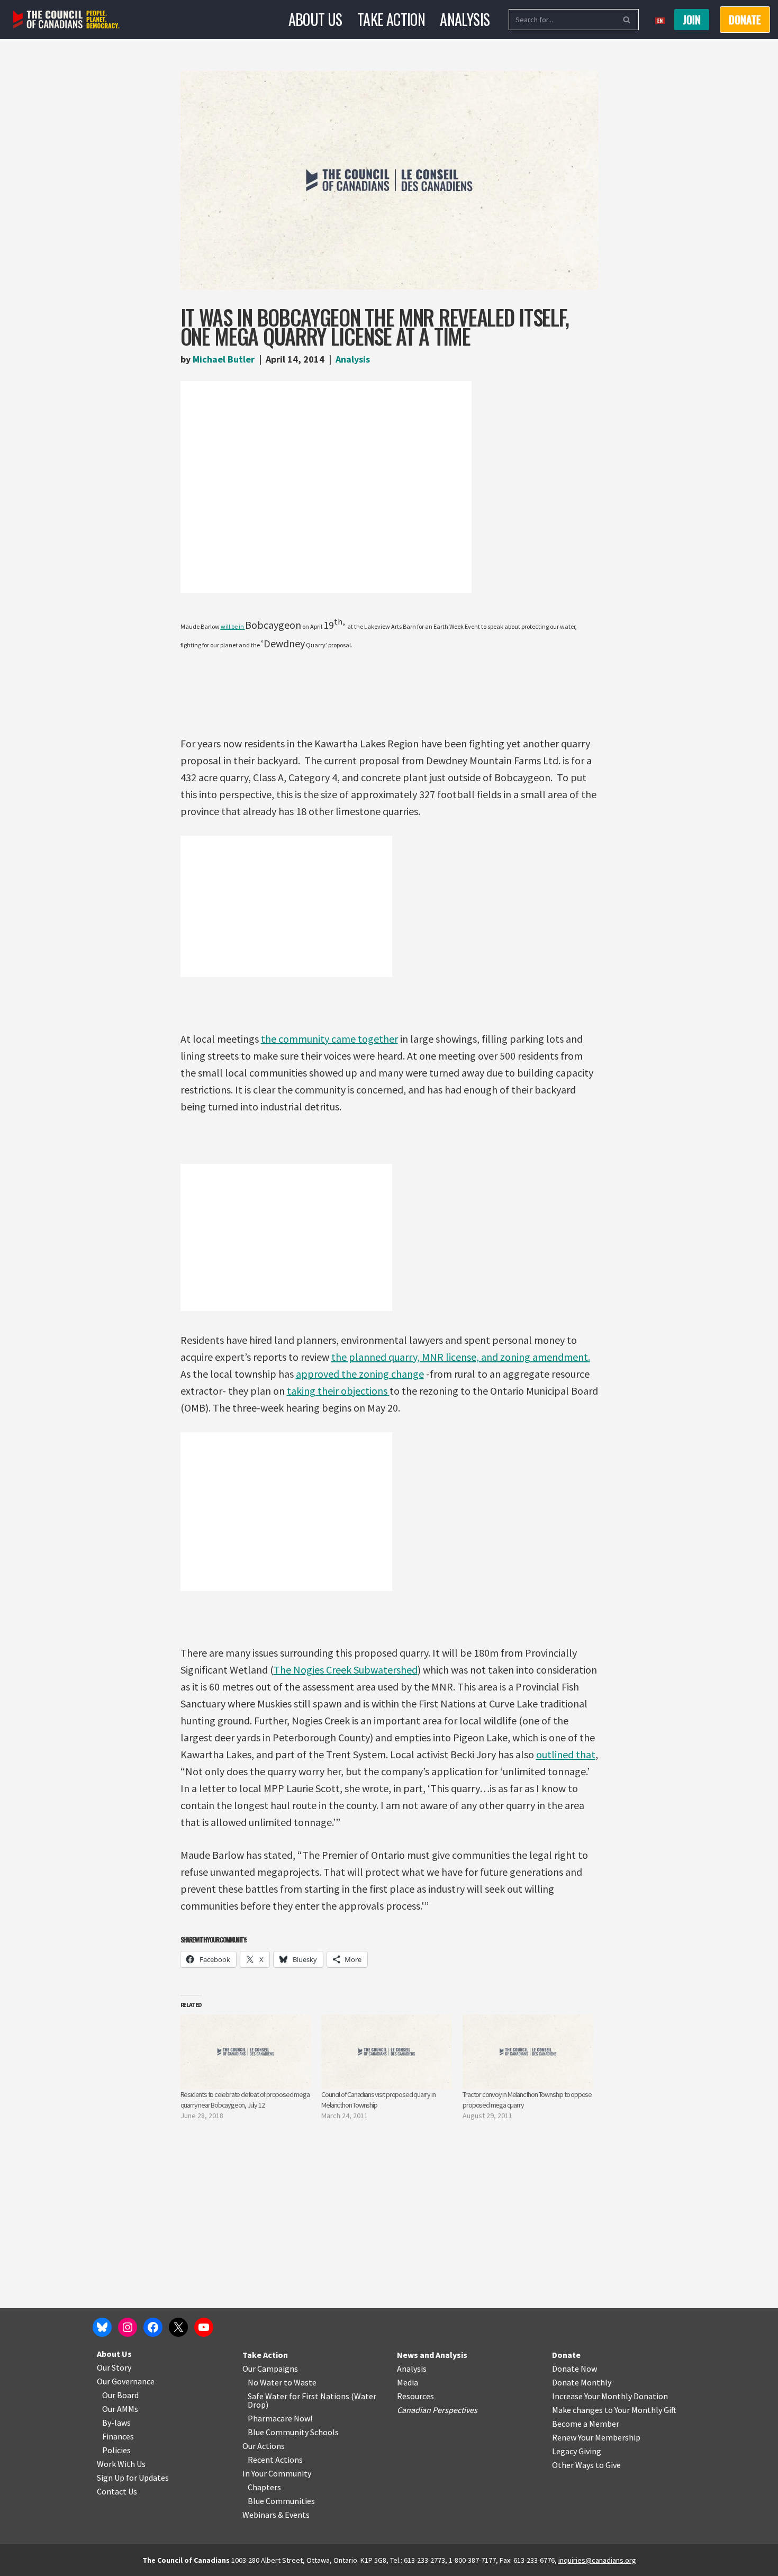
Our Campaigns (270, 2369)
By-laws (116, 2423)
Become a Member (586, 2424)
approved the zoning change (360, 1374)
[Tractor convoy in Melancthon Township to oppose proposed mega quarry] (528, 2052)
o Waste (302, 2382)
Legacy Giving (577, 2451)
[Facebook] (153, 2327)
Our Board (120, 2395)
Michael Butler (224, 359)
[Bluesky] (102, 2327)
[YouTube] (204, 2327)
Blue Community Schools (293, 2432)
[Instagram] (128, 2327)
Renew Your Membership (596, 2437)
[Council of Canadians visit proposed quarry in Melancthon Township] (387, 2052)
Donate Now (575, 2369)
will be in (233, 626)
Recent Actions (275, 2460)
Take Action (391, 19)
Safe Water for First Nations (298, 2396)
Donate (566, 2355)
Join (692, 20)
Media (408, 2382)
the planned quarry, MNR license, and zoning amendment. (461, 1357)
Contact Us (117, 2491)
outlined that (566, 1754)
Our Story (114, 2367)
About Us (315, 19)
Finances (118, 2436)
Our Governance (126, 2381)
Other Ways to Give (586, 2465)
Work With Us (121, 2464)
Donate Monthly (582, 2382)
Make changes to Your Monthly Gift (614, 2410)
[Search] (627, 20)
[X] (178, 2327)
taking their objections (338, 1391)
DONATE (745, 20)
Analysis (465, 19)
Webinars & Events (276, 2515)
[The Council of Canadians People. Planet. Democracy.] (66, 20)
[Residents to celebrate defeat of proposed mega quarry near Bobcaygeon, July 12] (246, 2052)
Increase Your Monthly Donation (610, 2396)
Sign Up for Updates (133, 2478)
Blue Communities (281, 2501)
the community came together (329, 1039)
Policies (116, 2450)
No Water (266, 2382)
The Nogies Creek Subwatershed (346, 1670)
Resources (415, 2396)
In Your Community (277, 2473)
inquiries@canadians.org (597, 2560)
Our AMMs (120, 2409)
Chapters (264, 2487)
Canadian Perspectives (437, 2410)
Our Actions (264, 2446)
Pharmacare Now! (280, 2418)
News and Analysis (432, 2355)
